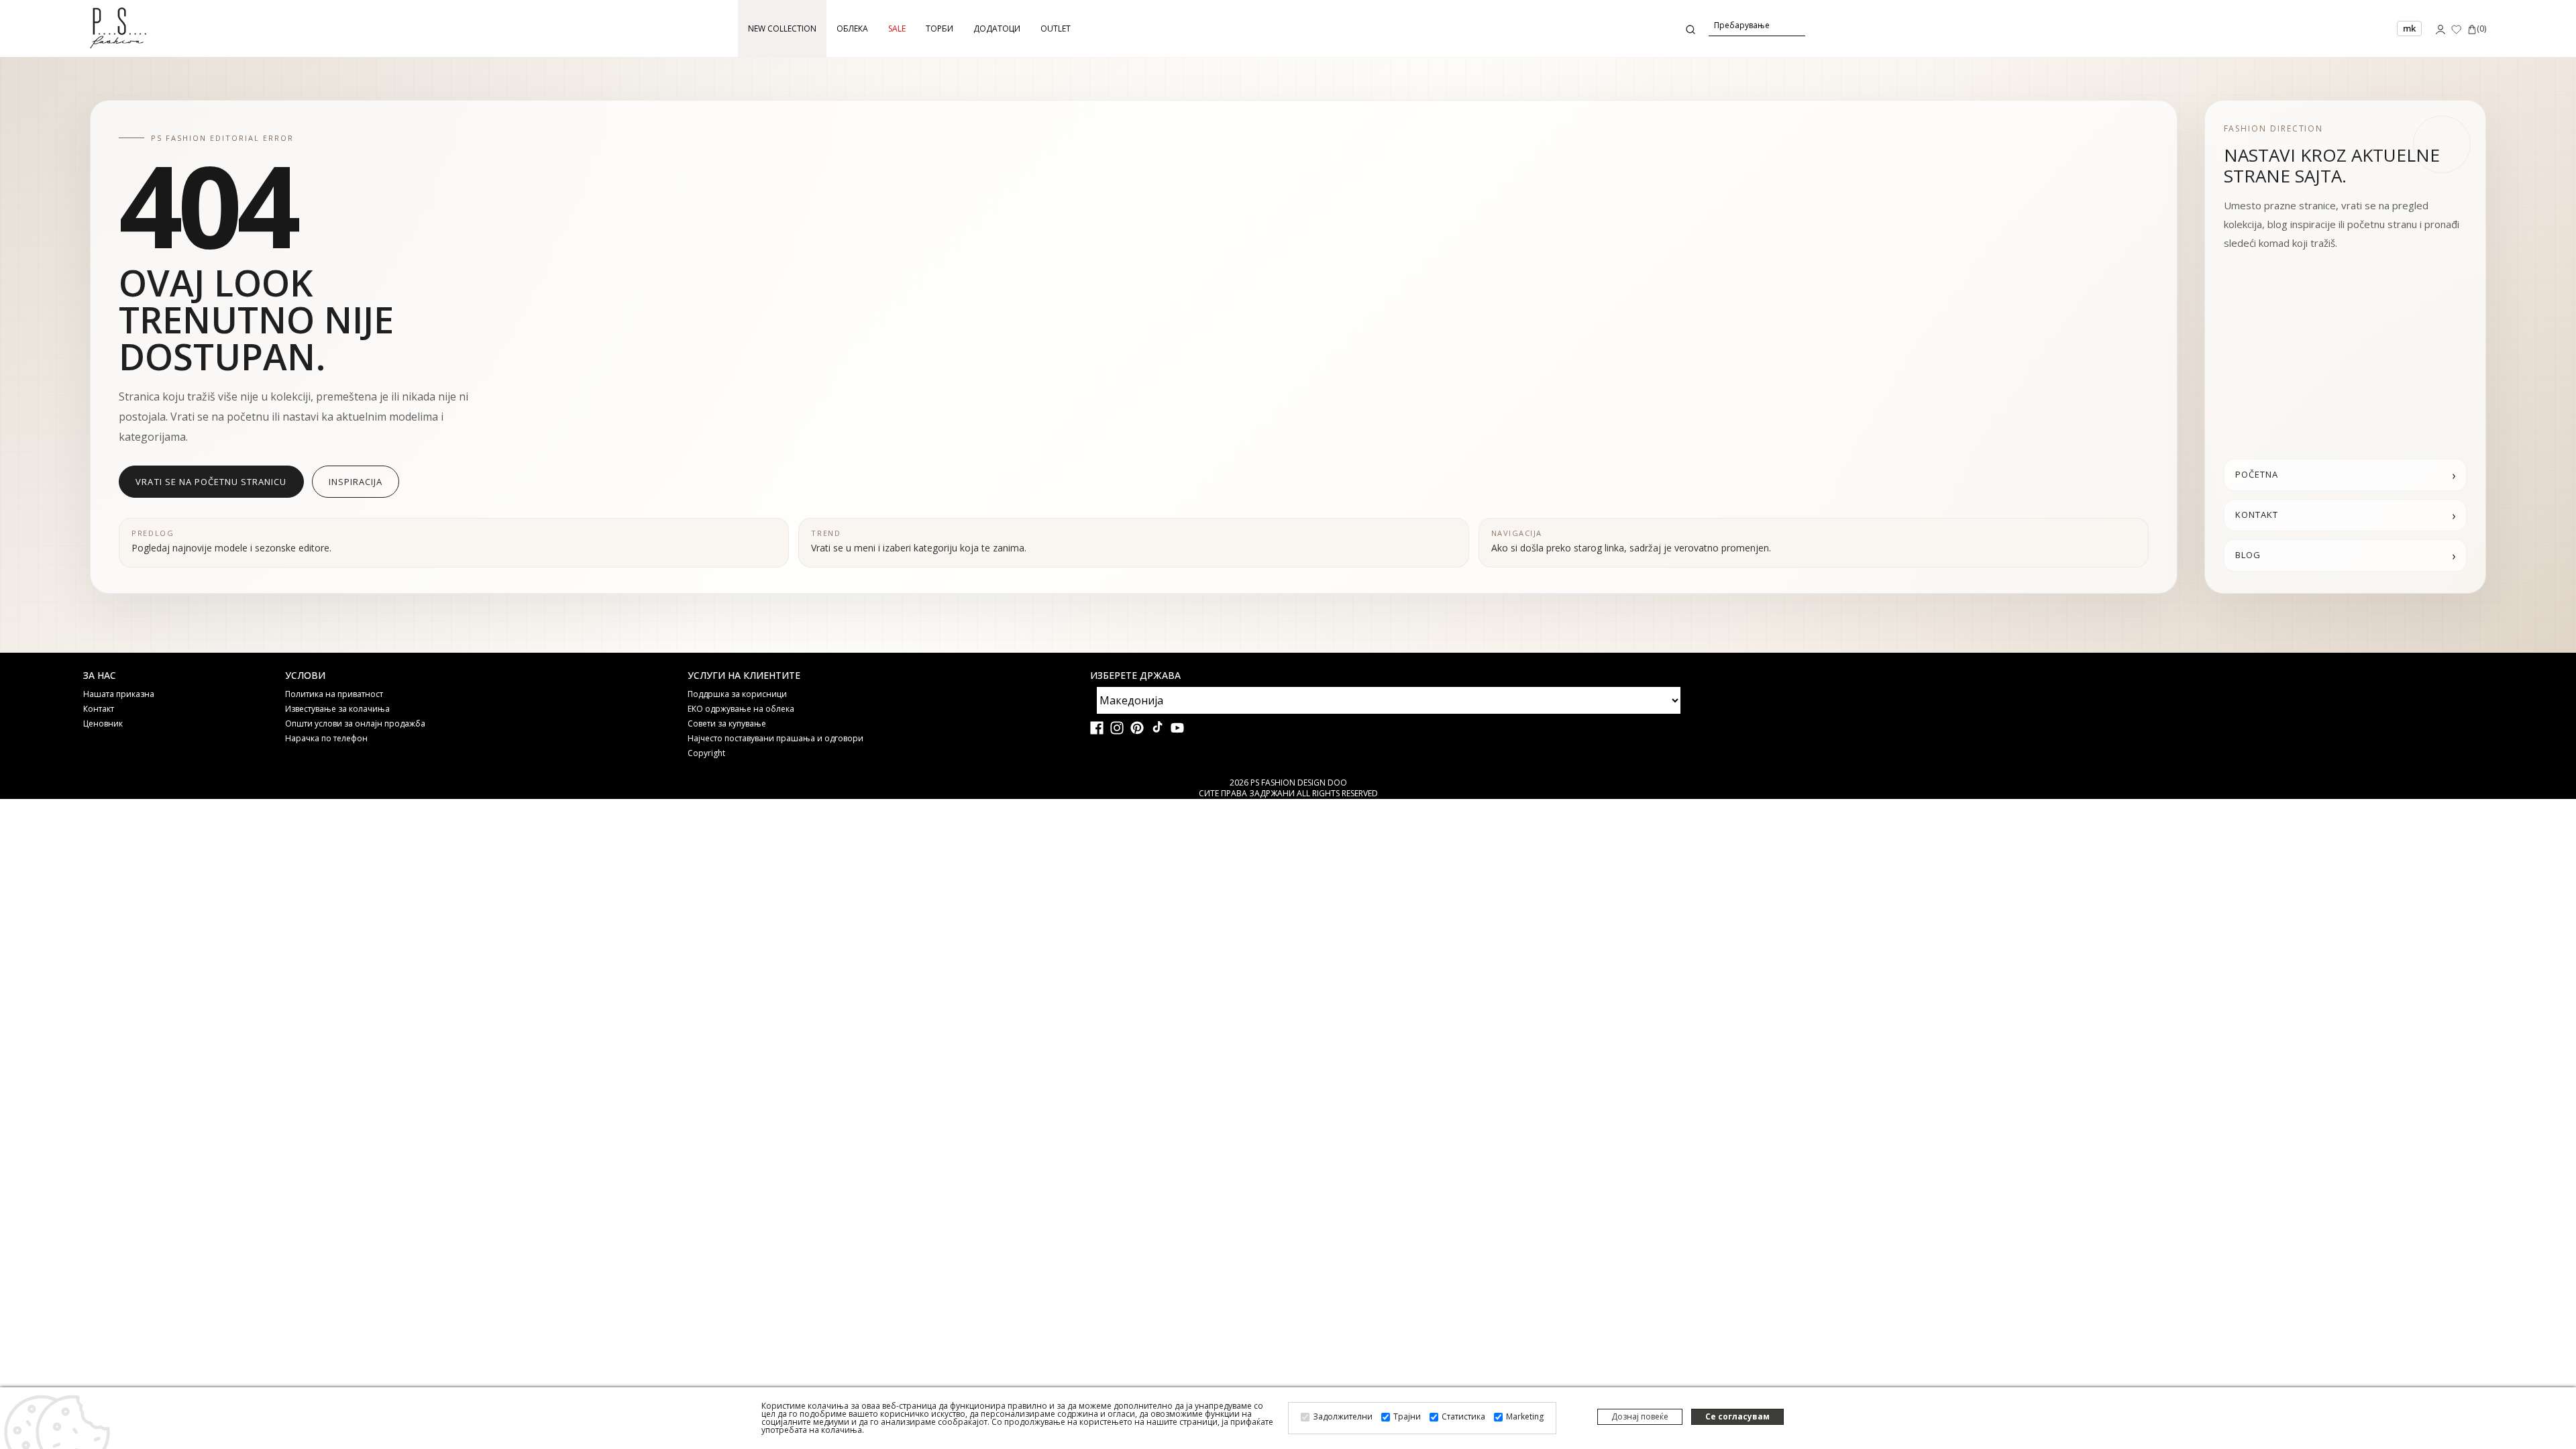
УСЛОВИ (305, 676)
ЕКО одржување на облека (741, 709)
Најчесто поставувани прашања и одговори (775, 739)
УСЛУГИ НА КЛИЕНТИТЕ (744, 676)
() (2481, 29)
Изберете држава (1135, 676)
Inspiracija (356, 482)
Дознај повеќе (1640, 1416)
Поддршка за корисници (737, 694)
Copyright (706, 753)
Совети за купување (727, 724)
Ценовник (103, 724)
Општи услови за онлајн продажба (355, 724)
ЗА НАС (100, 676)
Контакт (99, 709)
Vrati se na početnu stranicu (211, 482)
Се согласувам (1737, 1416)
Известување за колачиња (337, 709)
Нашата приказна (119, 694)
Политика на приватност (334, 694)
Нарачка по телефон (326, 739)
